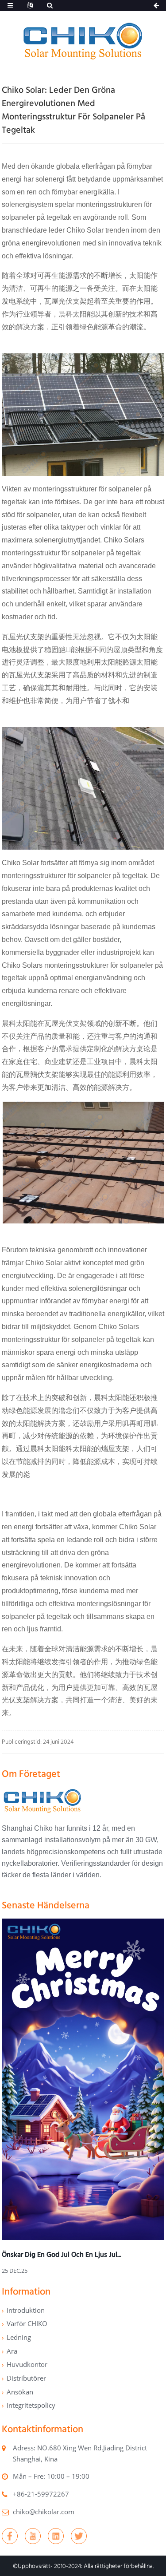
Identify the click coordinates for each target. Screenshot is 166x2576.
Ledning (19, 2337)
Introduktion (26, 2310)
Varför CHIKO (27, 2323)
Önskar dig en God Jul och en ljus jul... (62, 2254)
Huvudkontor (27, 2364)
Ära (12, 2351)
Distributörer (26, 2378)
